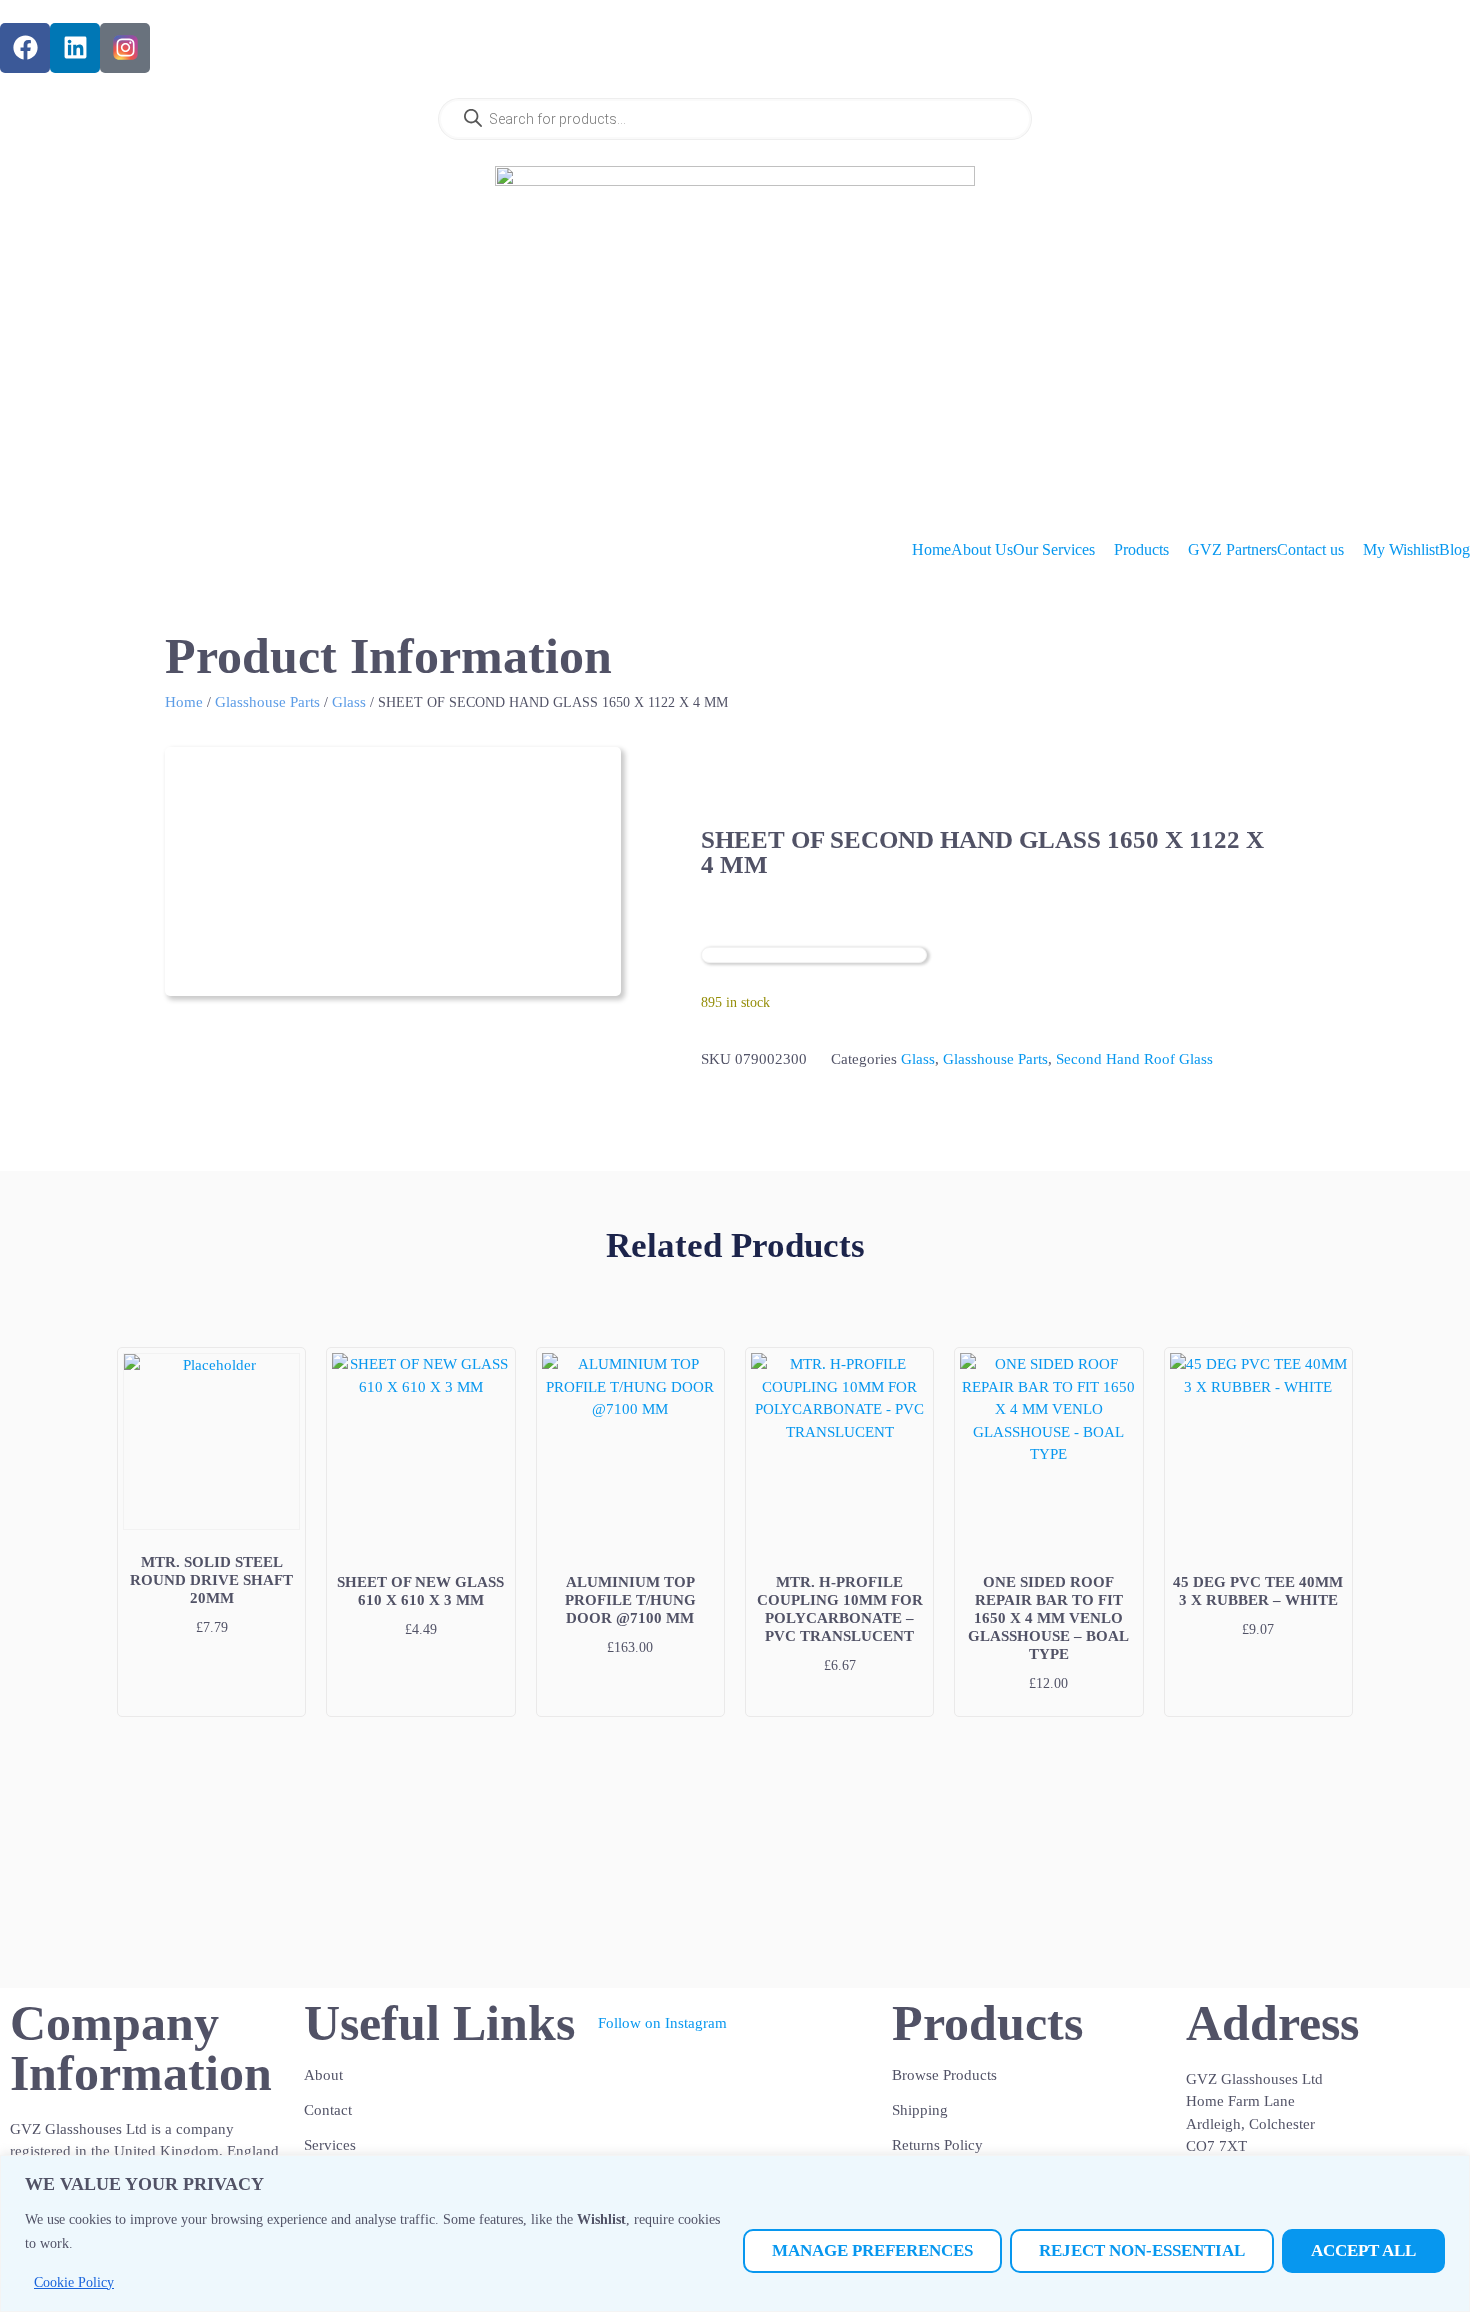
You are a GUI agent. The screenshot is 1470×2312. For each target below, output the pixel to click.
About (323, 2075)
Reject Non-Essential (1142, 2250)
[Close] (1449, 2172)
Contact (328, 2110)
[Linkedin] (75, 48)
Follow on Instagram (662, 2023)
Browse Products (944, 2075)
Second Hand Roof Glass (1134, 1059)
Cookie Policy (74, 2282)
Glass (349, 702)
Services (330, 2145)
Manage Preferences (872, 2250)
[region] (735, 2233)
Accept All (1363, 2250)
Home (184, 702)
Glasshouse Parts (267, 702)
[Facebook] (25, 48)
